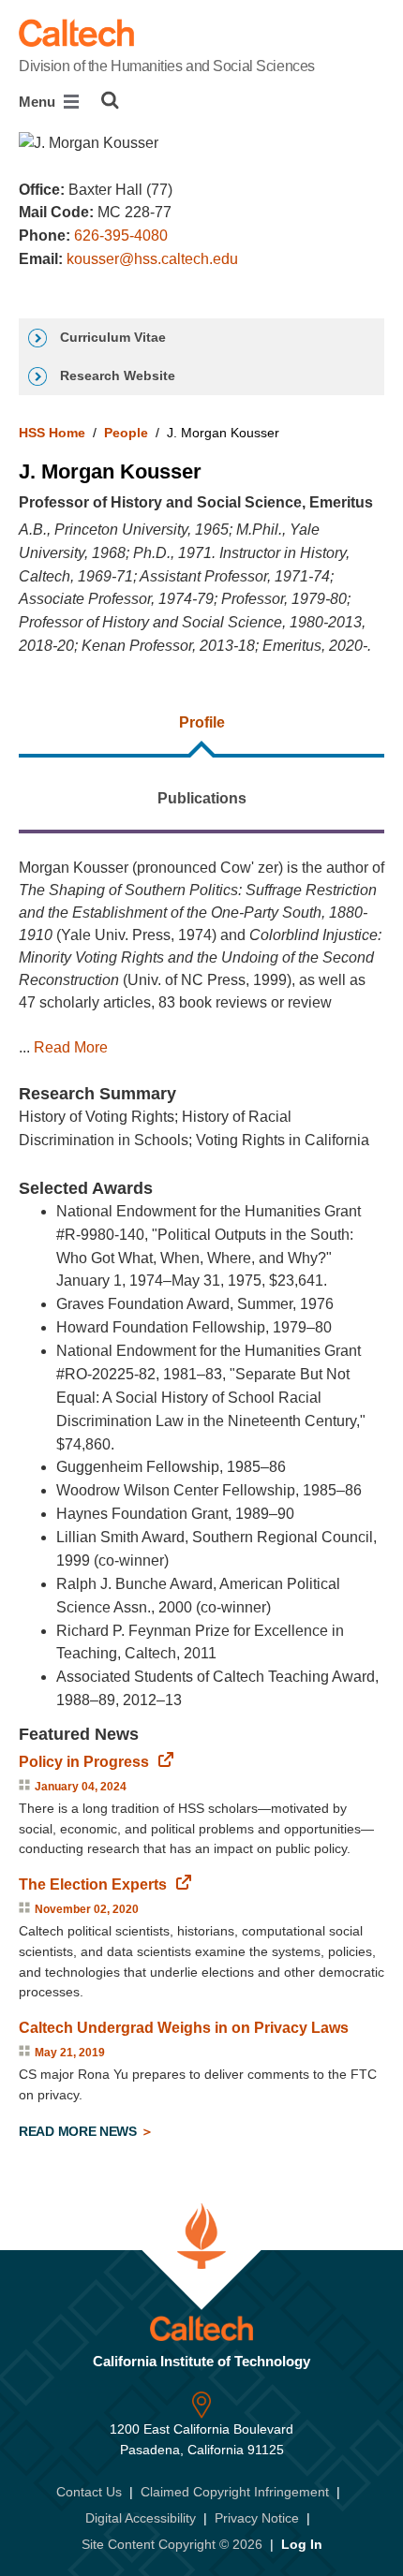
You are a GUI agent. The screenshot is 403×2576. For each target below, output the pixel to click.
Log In (302, 2544)
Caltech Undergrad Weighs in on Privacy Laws (184, 2028)
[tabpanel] (201, 1502)
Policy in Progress (84, 1762)
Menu (39, 102)
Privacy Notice (257, 2518)
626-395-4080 (121, 236)
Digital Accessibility (141, 2518)
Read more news (80, 2131)
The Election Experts (93, 1884)
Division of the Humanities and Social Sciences (167, 66)
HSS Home (52, 433)
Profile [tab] (202, 722)
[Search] (110, 100)
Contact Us (89, 2492)
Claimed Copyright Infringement (235, 2492)
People (126, 433)
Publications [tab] (202, 798)
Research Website (116, 375)
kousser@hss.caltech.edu (152, 259)
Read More (71, 1047)
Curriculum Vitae (111, 337)
